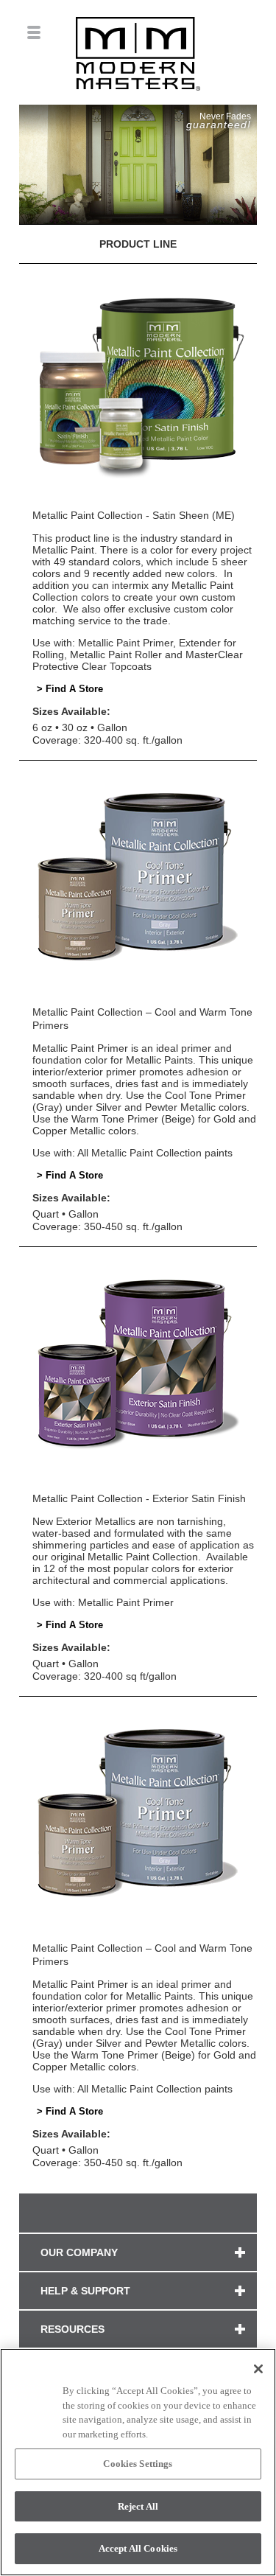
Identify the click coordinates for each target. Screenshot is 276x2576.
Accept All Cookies (138, 2548)
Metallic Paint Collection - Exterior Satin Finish (139, 1498)
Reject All (138, 2506)
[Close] (258, 2369)
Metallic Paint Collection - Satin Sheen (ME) (134, 515)
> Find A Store (70, 689)
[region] (138, 2462)
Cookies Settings (138, 2464)
